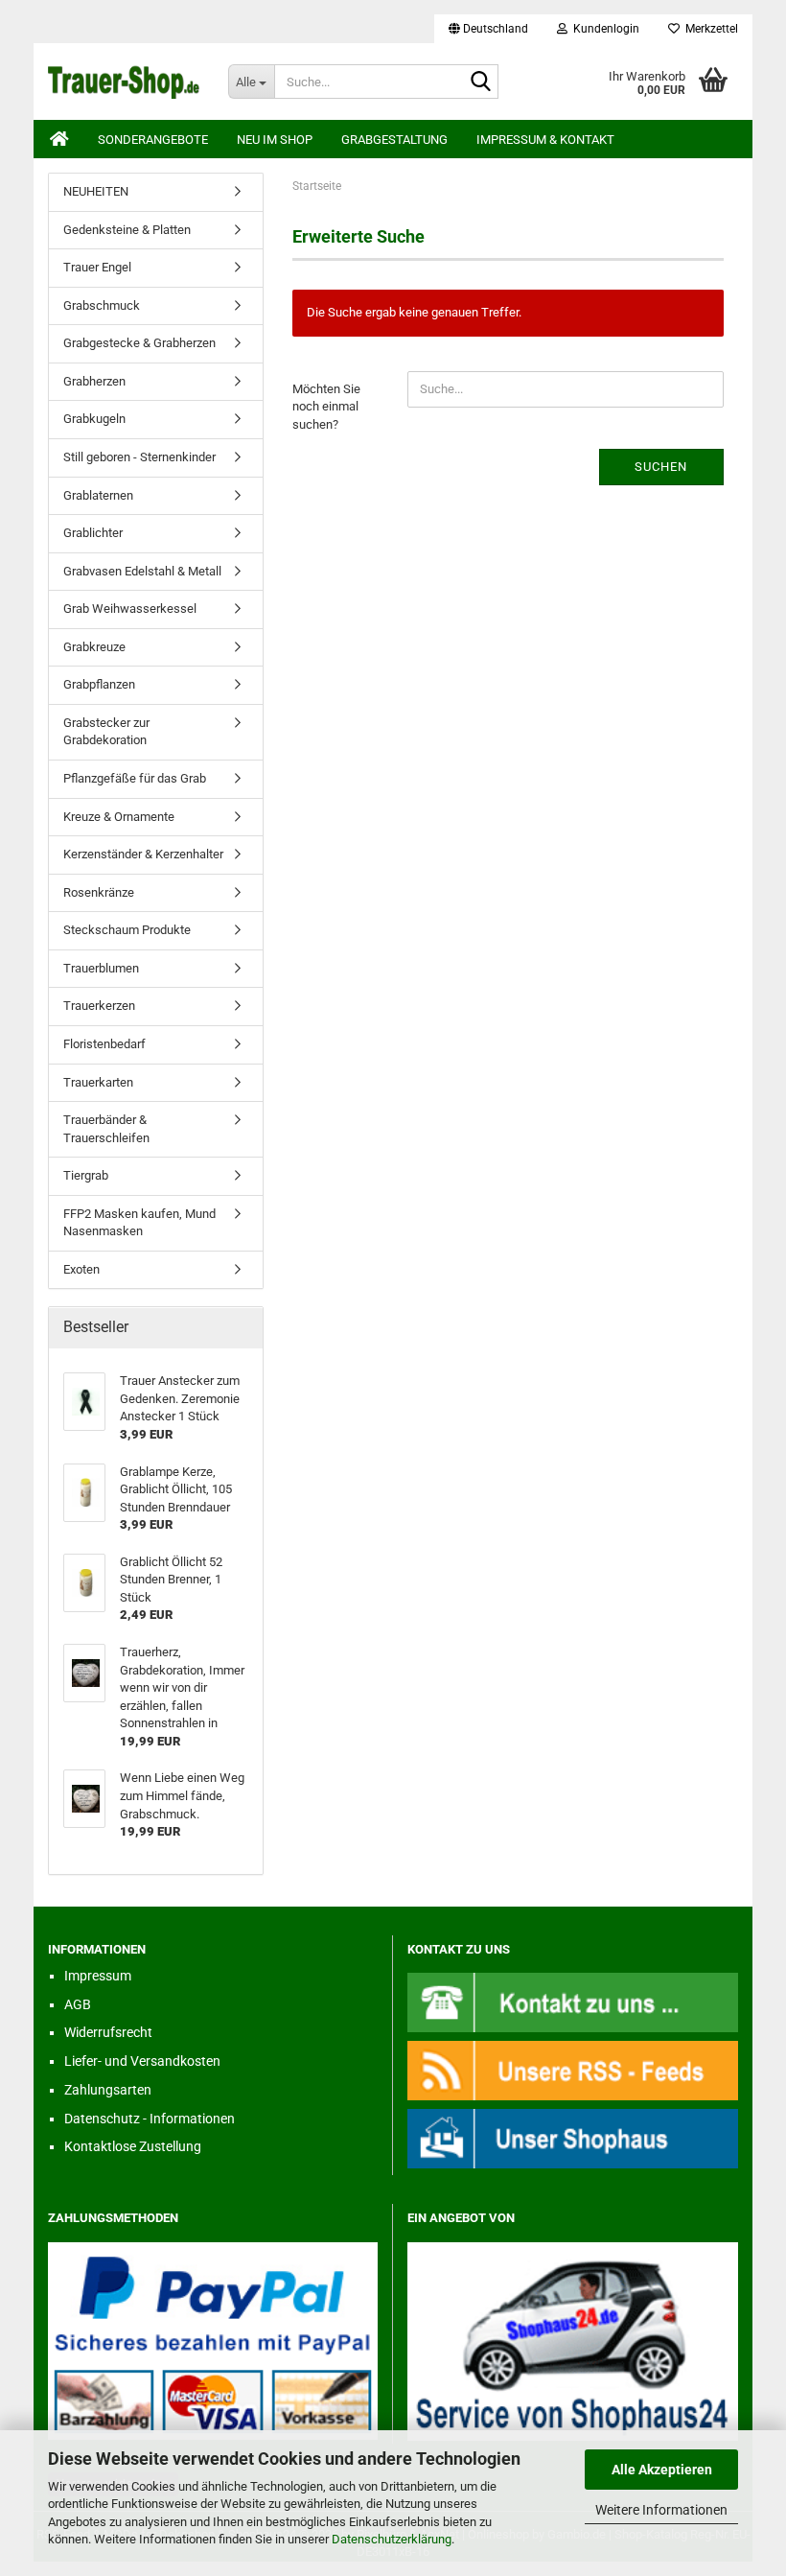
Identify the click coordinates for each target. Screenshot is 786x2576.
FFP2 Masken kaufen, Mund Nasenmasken (139, 1223)
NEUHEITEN (96, 191)
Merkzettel (709, 29)
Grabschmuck (102, 305)
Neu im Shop (275, 140)
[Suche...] (480, 82)
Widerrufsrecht (108, 2032)
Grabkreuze (94, 647)
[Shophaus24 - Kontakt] (573, 2001)
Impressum (98, 1976)
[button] (488, 29)
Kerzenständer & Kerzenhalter (143, 854)
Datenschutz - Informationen (150, 2119)
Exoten (81, 1269)
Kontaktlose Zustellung (133, 2146)
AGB (78, 2004)
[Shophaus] (573, 2138)
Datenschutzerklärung (392, 2539)
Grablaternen (98, 495)
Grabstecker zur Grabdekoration (106, 732)
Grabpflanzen (99, 684)
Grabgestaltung (394, 140)
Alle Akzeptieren (662, 2470)
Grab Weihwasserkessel (130, 609)
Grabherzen (94, 381)
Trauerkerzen (99, 1006)
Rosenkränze (99, 892)
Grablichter (93, 533)
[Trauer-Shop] (124, 82)
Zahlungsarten (108, 2090)
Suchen (661, 467)
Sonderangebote (153, 140)
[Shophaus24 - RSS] (573, 2070)
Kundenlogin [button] (603, 29)
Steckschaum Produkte (127, 930)
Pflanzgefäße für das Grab (135, 778)
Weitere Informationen (661, 2510)
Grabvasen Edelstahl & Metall (142, 571)
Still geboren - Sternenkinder (139, 457)
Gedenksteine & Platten (127, 230)
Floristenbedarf (104, 1044)
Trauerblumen (101, 968)
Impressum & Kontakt (545, 140)
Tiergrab (86, 1175)
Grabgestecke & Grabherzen (139, 343)
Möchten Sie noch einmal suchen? (326, 407)
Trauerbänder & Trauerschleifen (106, 1129)
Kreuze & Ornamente (119, 817)
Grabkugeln (94, 419)
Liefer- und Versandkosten (142, 2061)
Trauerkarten (98, 1082)
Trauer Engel (97, 267)
